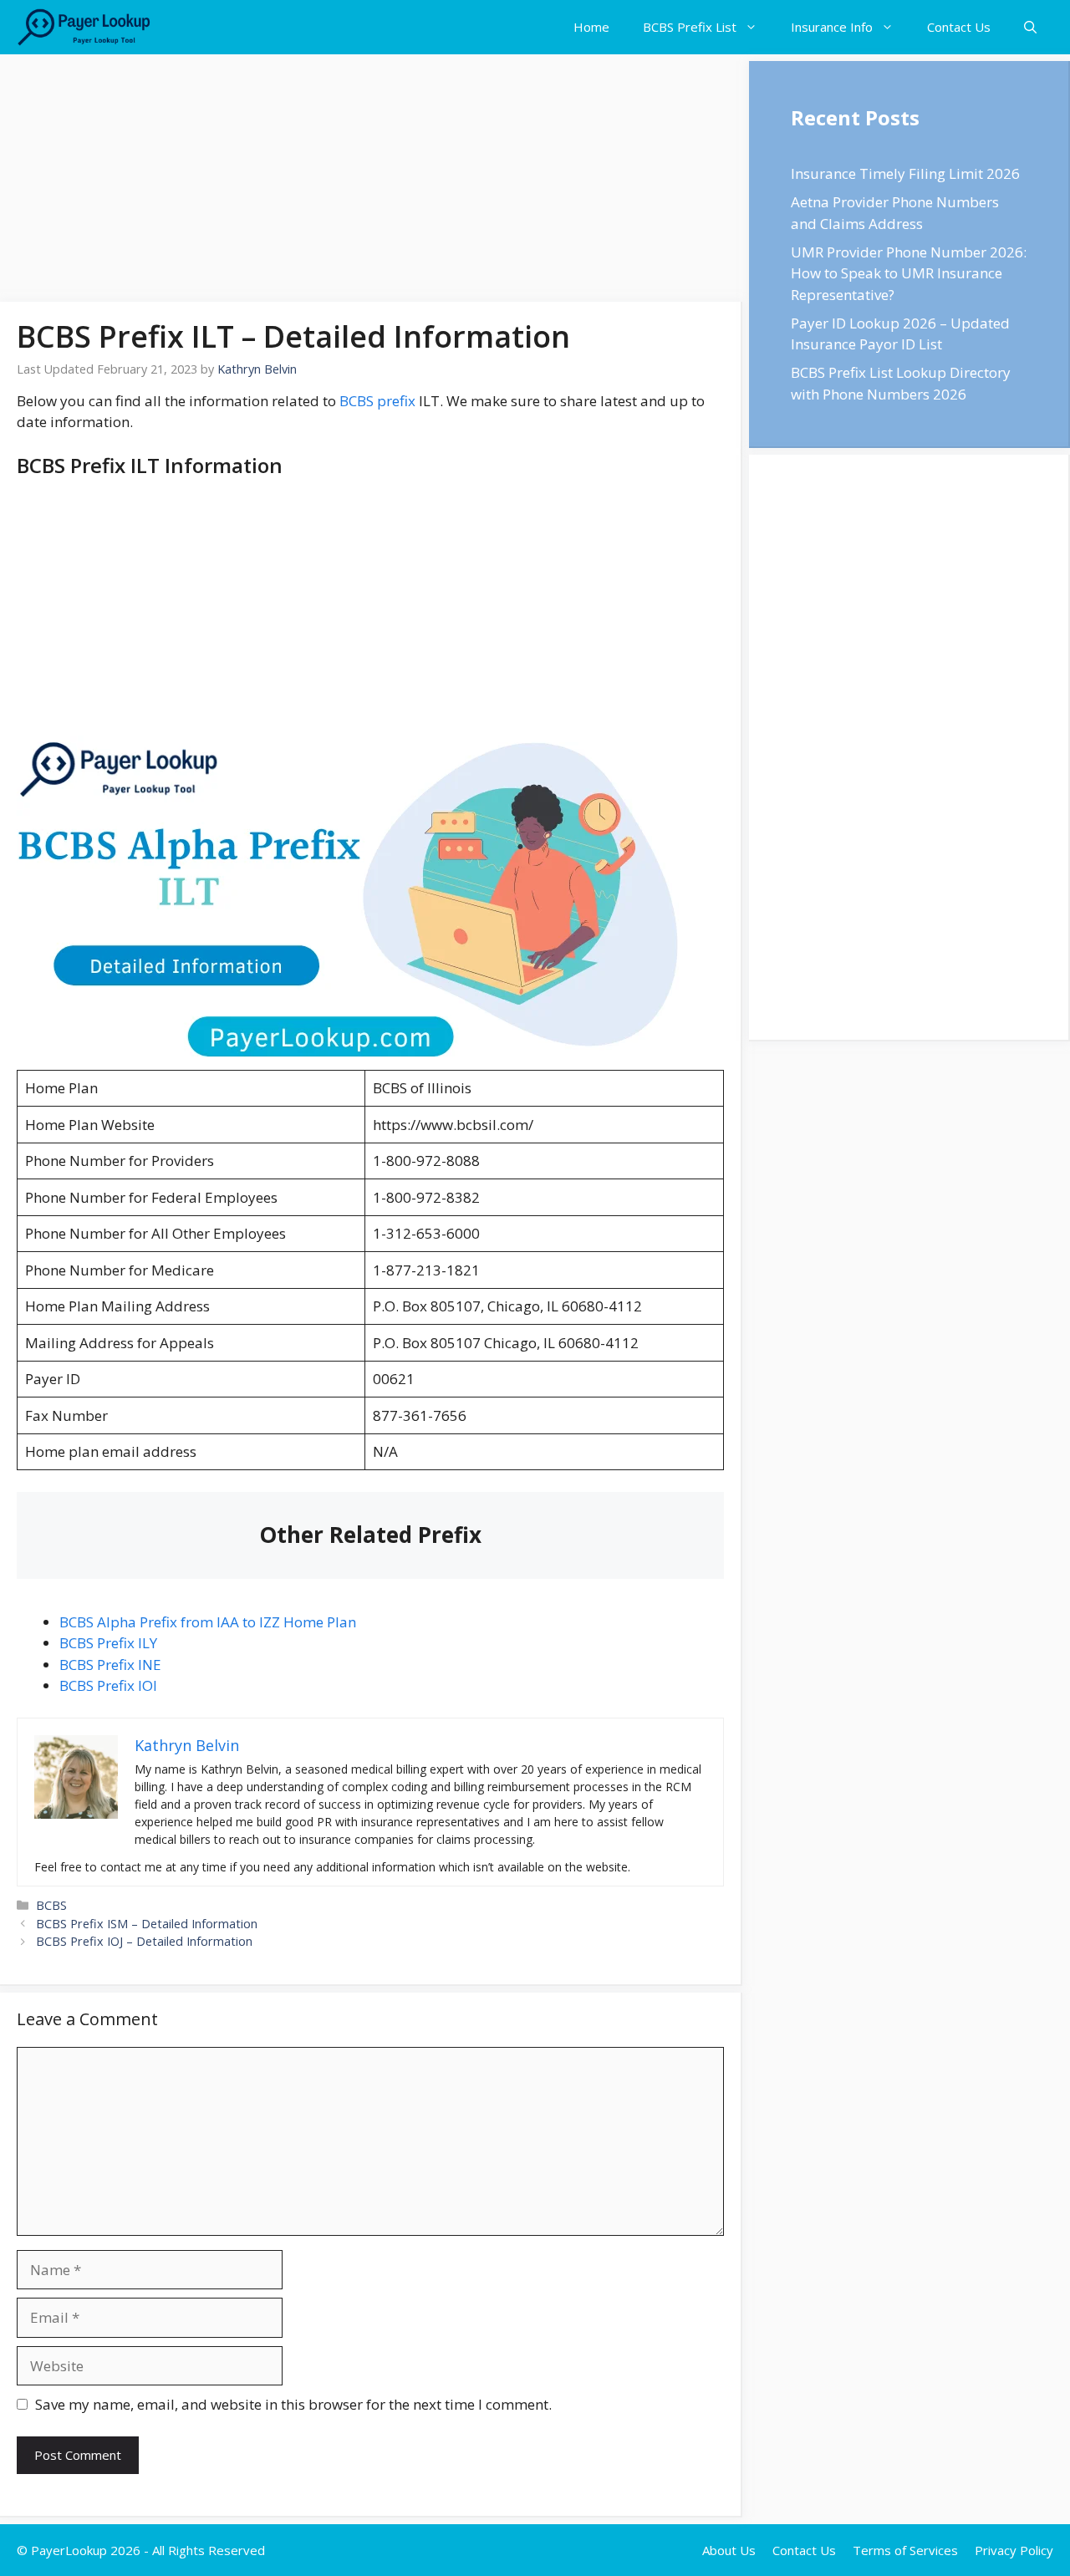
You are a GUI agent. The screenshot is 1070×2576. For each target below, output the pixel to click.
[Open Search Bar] (1030, 27)
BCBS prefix (377, 401)
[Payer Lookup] (84, 27)
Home (591, 27)
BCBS (51, 1905)
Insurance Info (832, 27)
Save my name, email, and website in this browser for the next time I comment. (293, 2404)
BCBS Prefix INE (110, 1665)
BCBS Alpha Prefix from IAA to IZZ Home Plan (208, 1622)
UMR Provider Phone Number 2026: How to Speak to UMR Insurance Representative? (909, 273)
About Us (729, 2550)
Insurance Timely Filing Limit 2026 (905, 173)
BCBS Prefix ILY (108, 1643)
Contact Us (959, 27)
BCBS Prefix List (690, 27)
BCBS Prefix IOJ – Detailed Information (144, 1941)
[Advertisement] (371, 178)
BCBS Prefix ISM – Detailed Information (147, 1924)
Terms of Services (905, 2550)
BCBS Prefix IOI (108, 1685)
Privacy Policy (1014, 2550)
